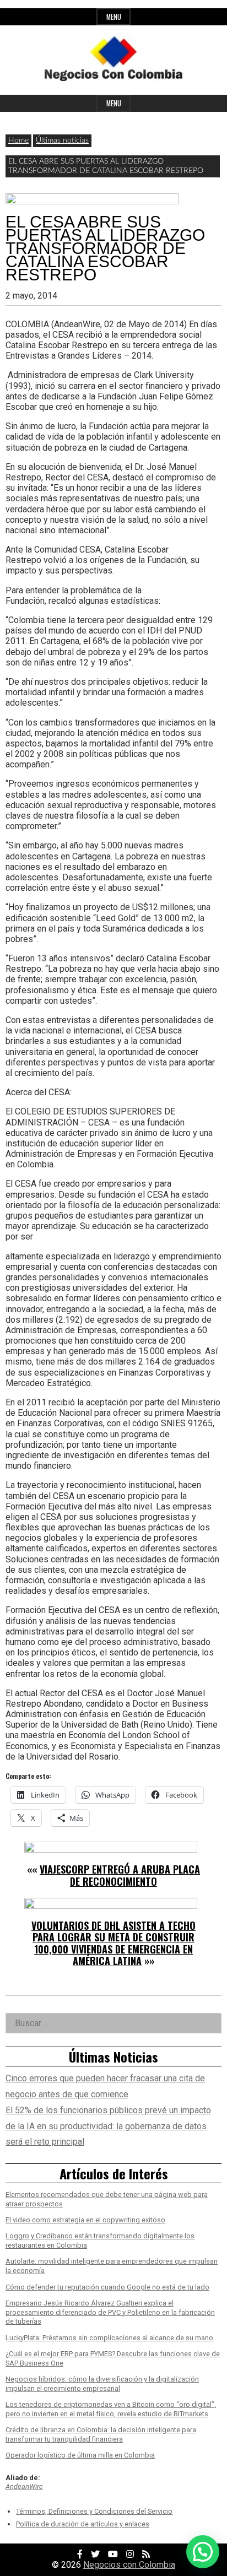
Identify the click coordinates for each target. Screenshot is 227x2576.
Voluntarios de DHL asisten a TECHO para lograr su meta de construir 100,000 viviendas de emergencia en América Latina (113, 1943)
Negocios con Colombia (129, 2565)
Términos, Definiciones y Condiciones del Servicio (94, 2511)
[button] (203, 2552)
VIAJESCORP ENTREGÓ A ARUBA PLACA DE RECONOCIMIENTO (120, 1875)
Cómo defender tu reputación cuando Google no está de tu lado (107, 2287)
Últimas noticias (62, 140)
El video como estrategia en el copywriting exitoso (85, 2220)
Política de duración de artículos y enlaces (83, 2524)
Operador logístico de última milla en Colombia (80, 2455)
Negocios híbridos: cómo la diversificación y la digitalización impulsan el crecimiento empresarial (102, 2384)
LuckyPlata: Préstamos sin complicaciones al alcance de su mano (109, 2338)
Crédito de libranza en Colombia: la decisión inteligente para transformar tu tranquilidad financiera (101, 2434)
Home (18, 140)
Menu (114, 17)
